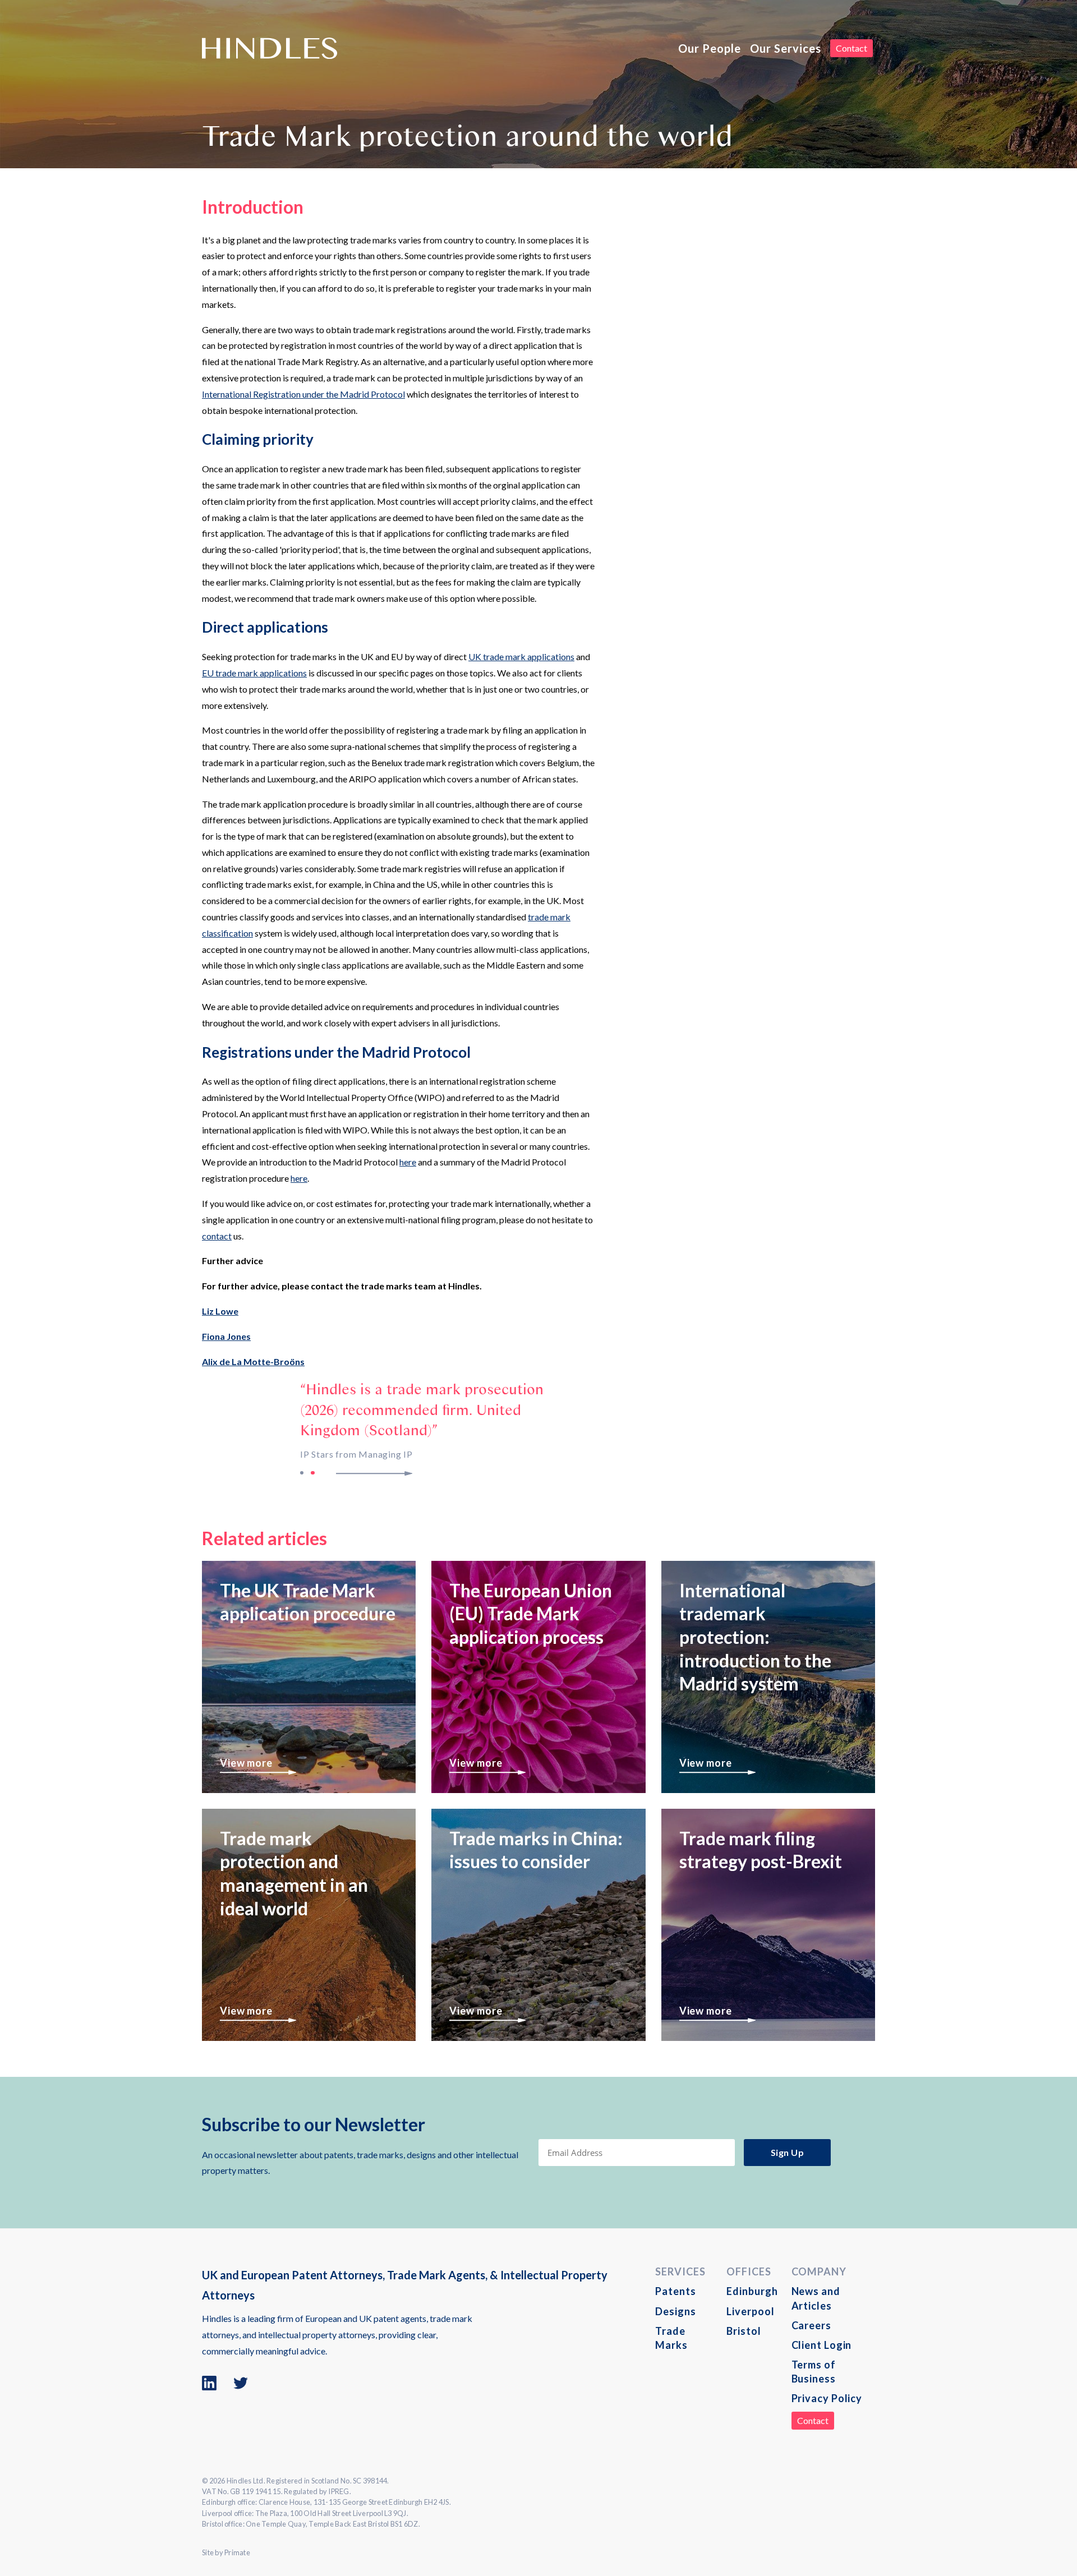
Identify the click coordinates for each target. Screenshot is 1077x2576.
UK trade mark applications (521, 656)
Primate (237, 2552)
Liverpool (750, 2311)
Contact (852, 48)
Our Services (786, 48)
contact (217, 1236)
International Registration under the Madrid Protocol (303, 394)
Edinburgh (752, 2291)
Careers (811, 2325)
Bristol (744, 2331)
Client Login (822, 2345)
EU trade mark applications (254, 673)
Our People (710, 48)
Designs (675, 2311)
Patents (675, 2291)
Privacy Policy (827, 2398)
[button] (383, 1473)
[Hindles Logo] (270, 48)
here (408, 1162)
